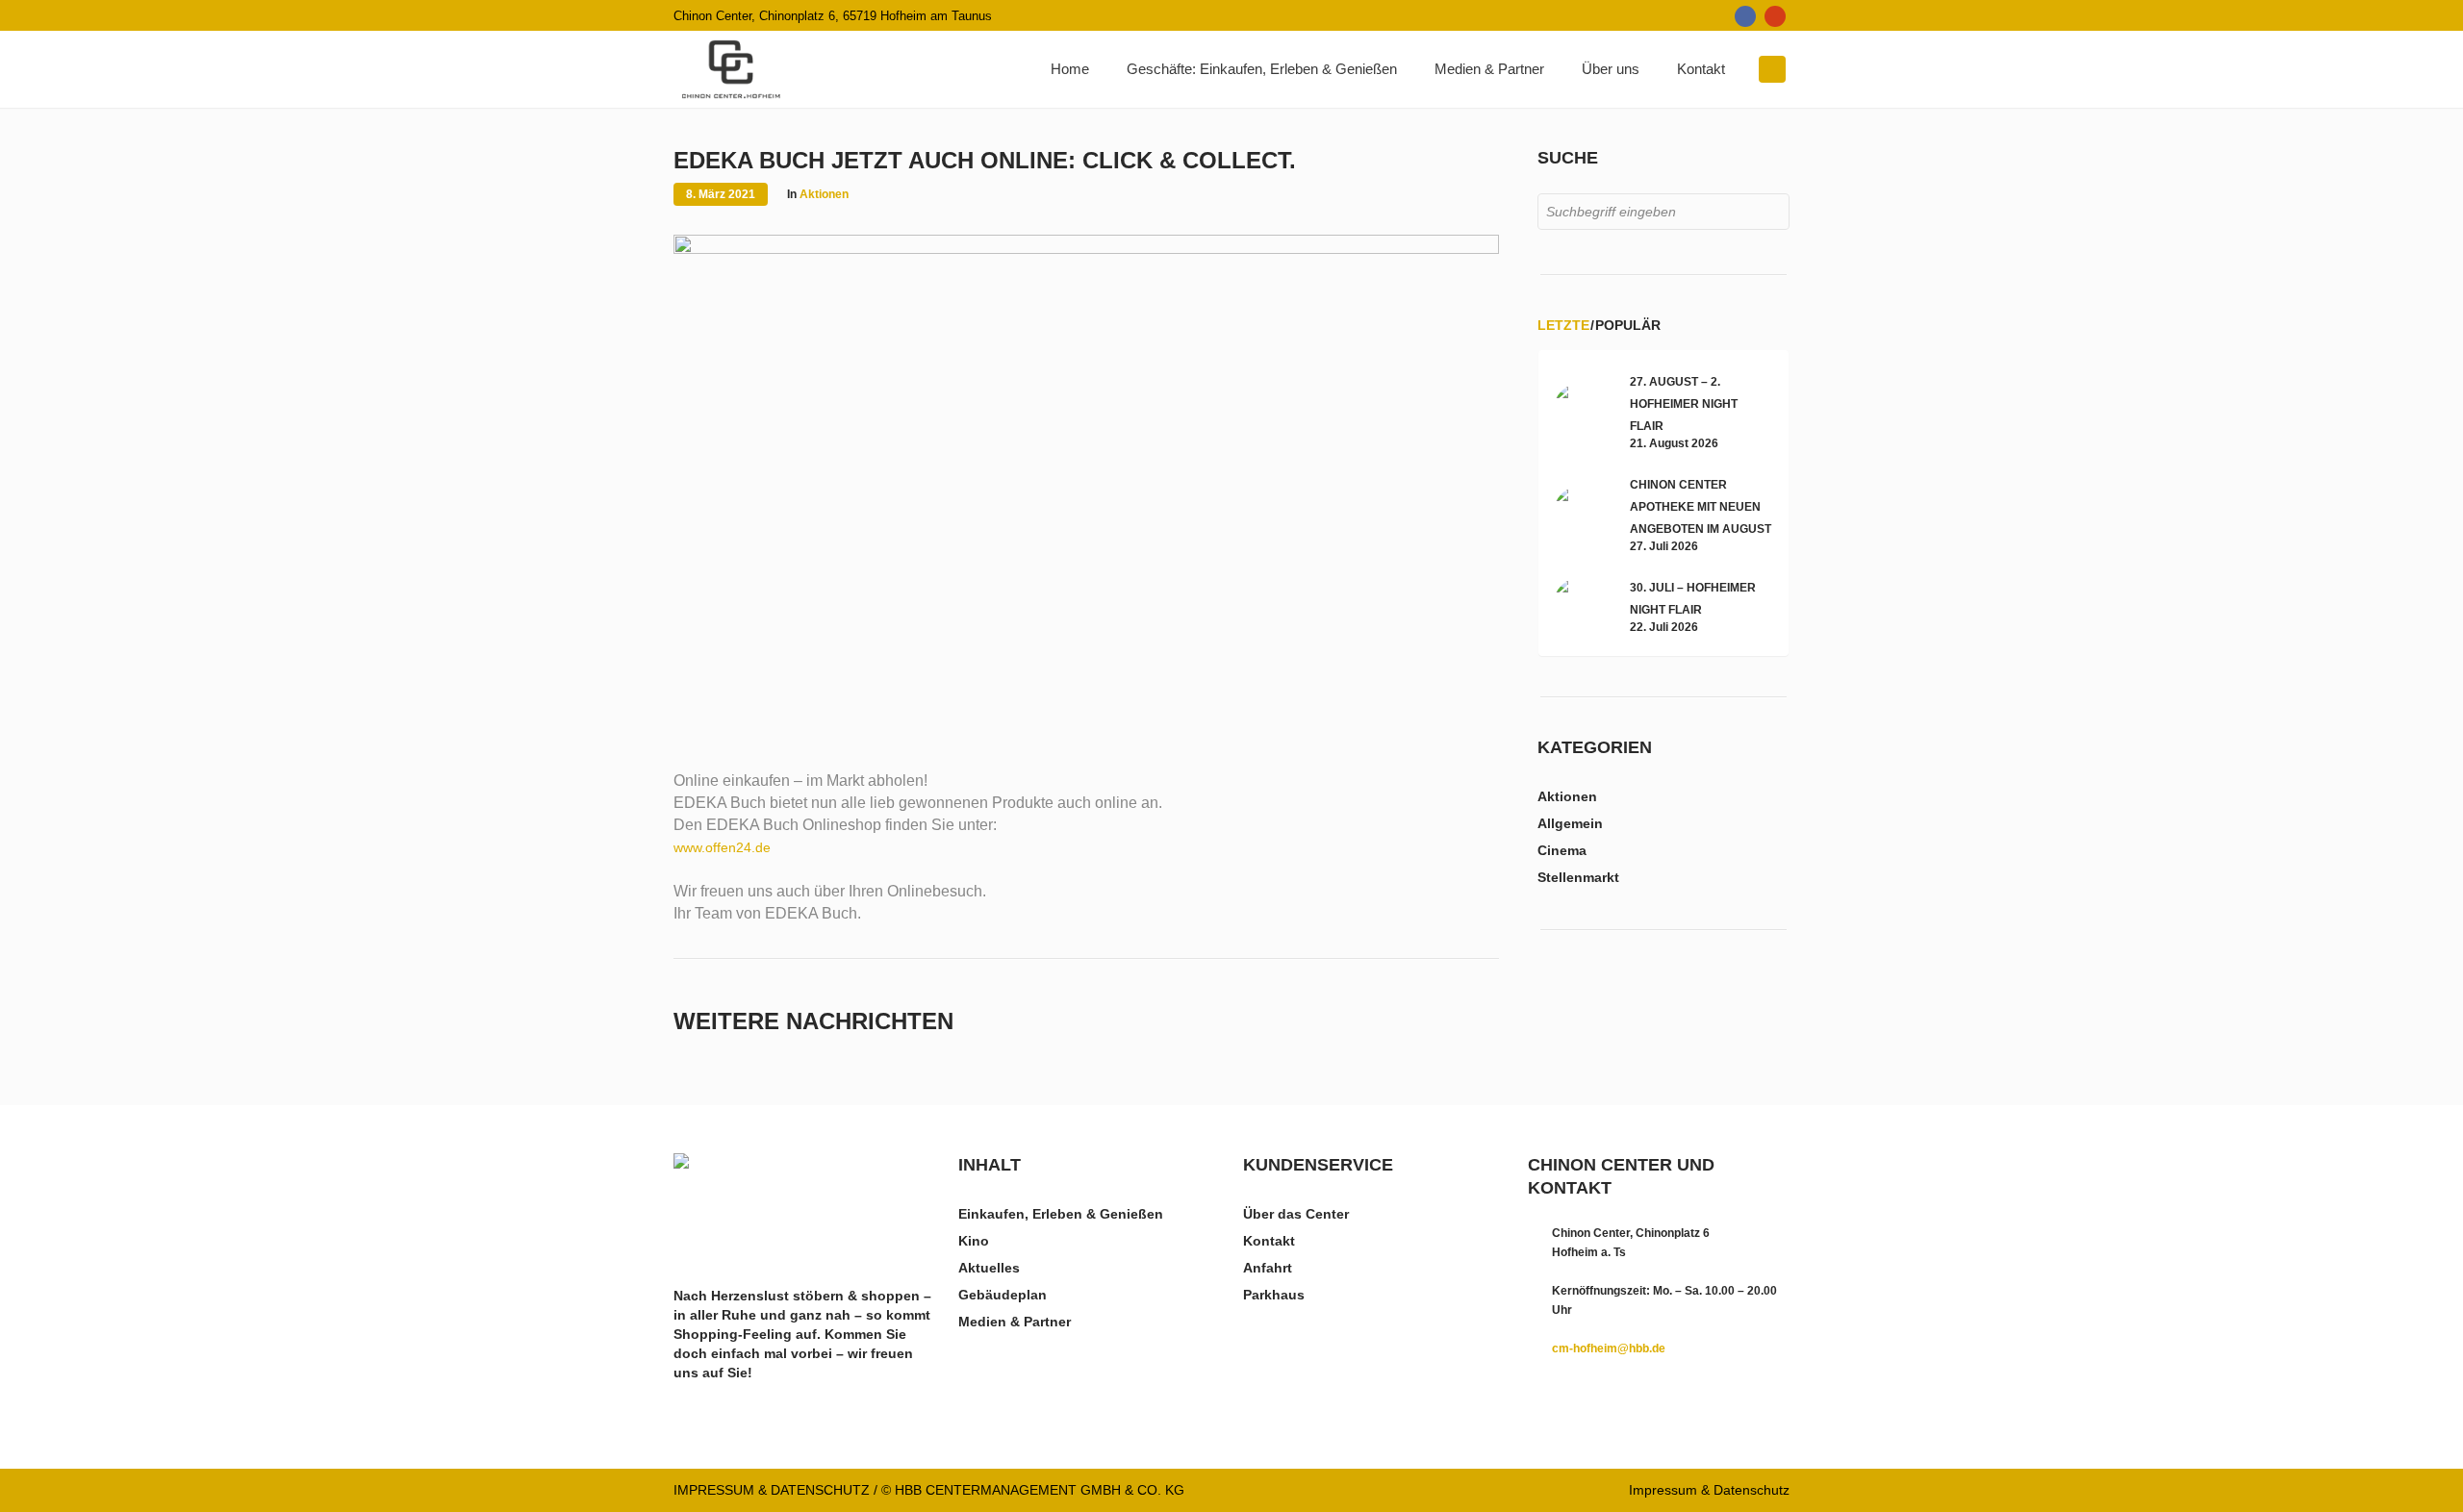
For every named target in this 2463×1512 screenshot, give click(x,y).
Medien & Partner (1015, 1322)
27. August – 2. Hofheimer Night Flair (1684, 404)
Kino (974, 1241)
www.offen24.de (722, 847)
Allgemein (1570, 823)
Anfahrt (1268, 1268)
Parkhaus (1274, 1295)
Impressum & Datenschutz (1709, 1490)
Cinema (1562, 850)
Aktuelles (989, 1268)
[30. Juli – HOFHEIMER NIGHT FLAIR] (1582, 605)
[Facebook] (1745, 16)
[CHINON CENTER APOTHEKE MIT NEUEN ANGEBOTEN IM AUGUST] (1582, 513)
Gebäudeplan (1003, 1295)
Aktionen (824, 194)
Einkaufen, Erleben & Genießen (1061, 1214)
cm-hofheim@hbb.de (1609, 1348)
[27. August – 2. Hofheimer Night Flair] (1582, 410)
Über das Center (1296, 1214)
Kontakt (1269, 1241)
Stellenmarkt (1578, 877)
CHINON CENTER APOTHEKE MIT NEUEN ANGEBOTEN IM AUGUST (1701, 507)
